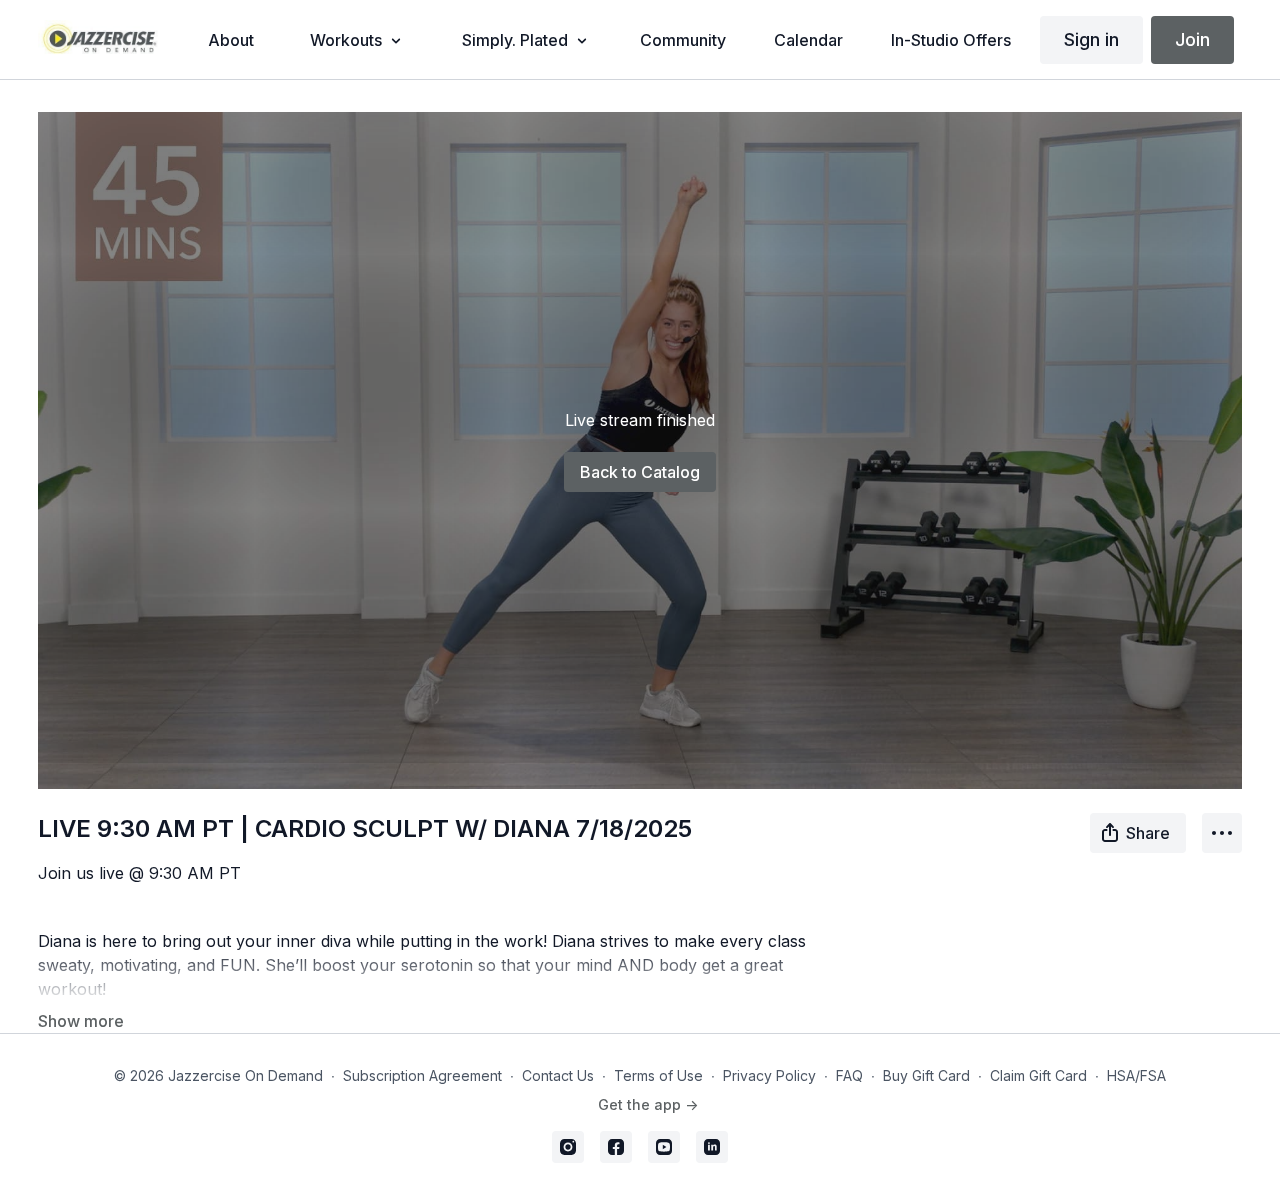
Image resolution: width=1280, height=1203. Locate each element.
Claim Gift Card (1038, 1075)
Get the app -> (648, 1104)
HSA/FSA (1136, 1075)
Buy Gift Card (926, 1075)
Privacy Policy (769, 1075)
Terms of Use (658, 1075)
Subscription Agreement (422, 1075)
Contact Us (558, 1075)
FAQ (849, 1075)
